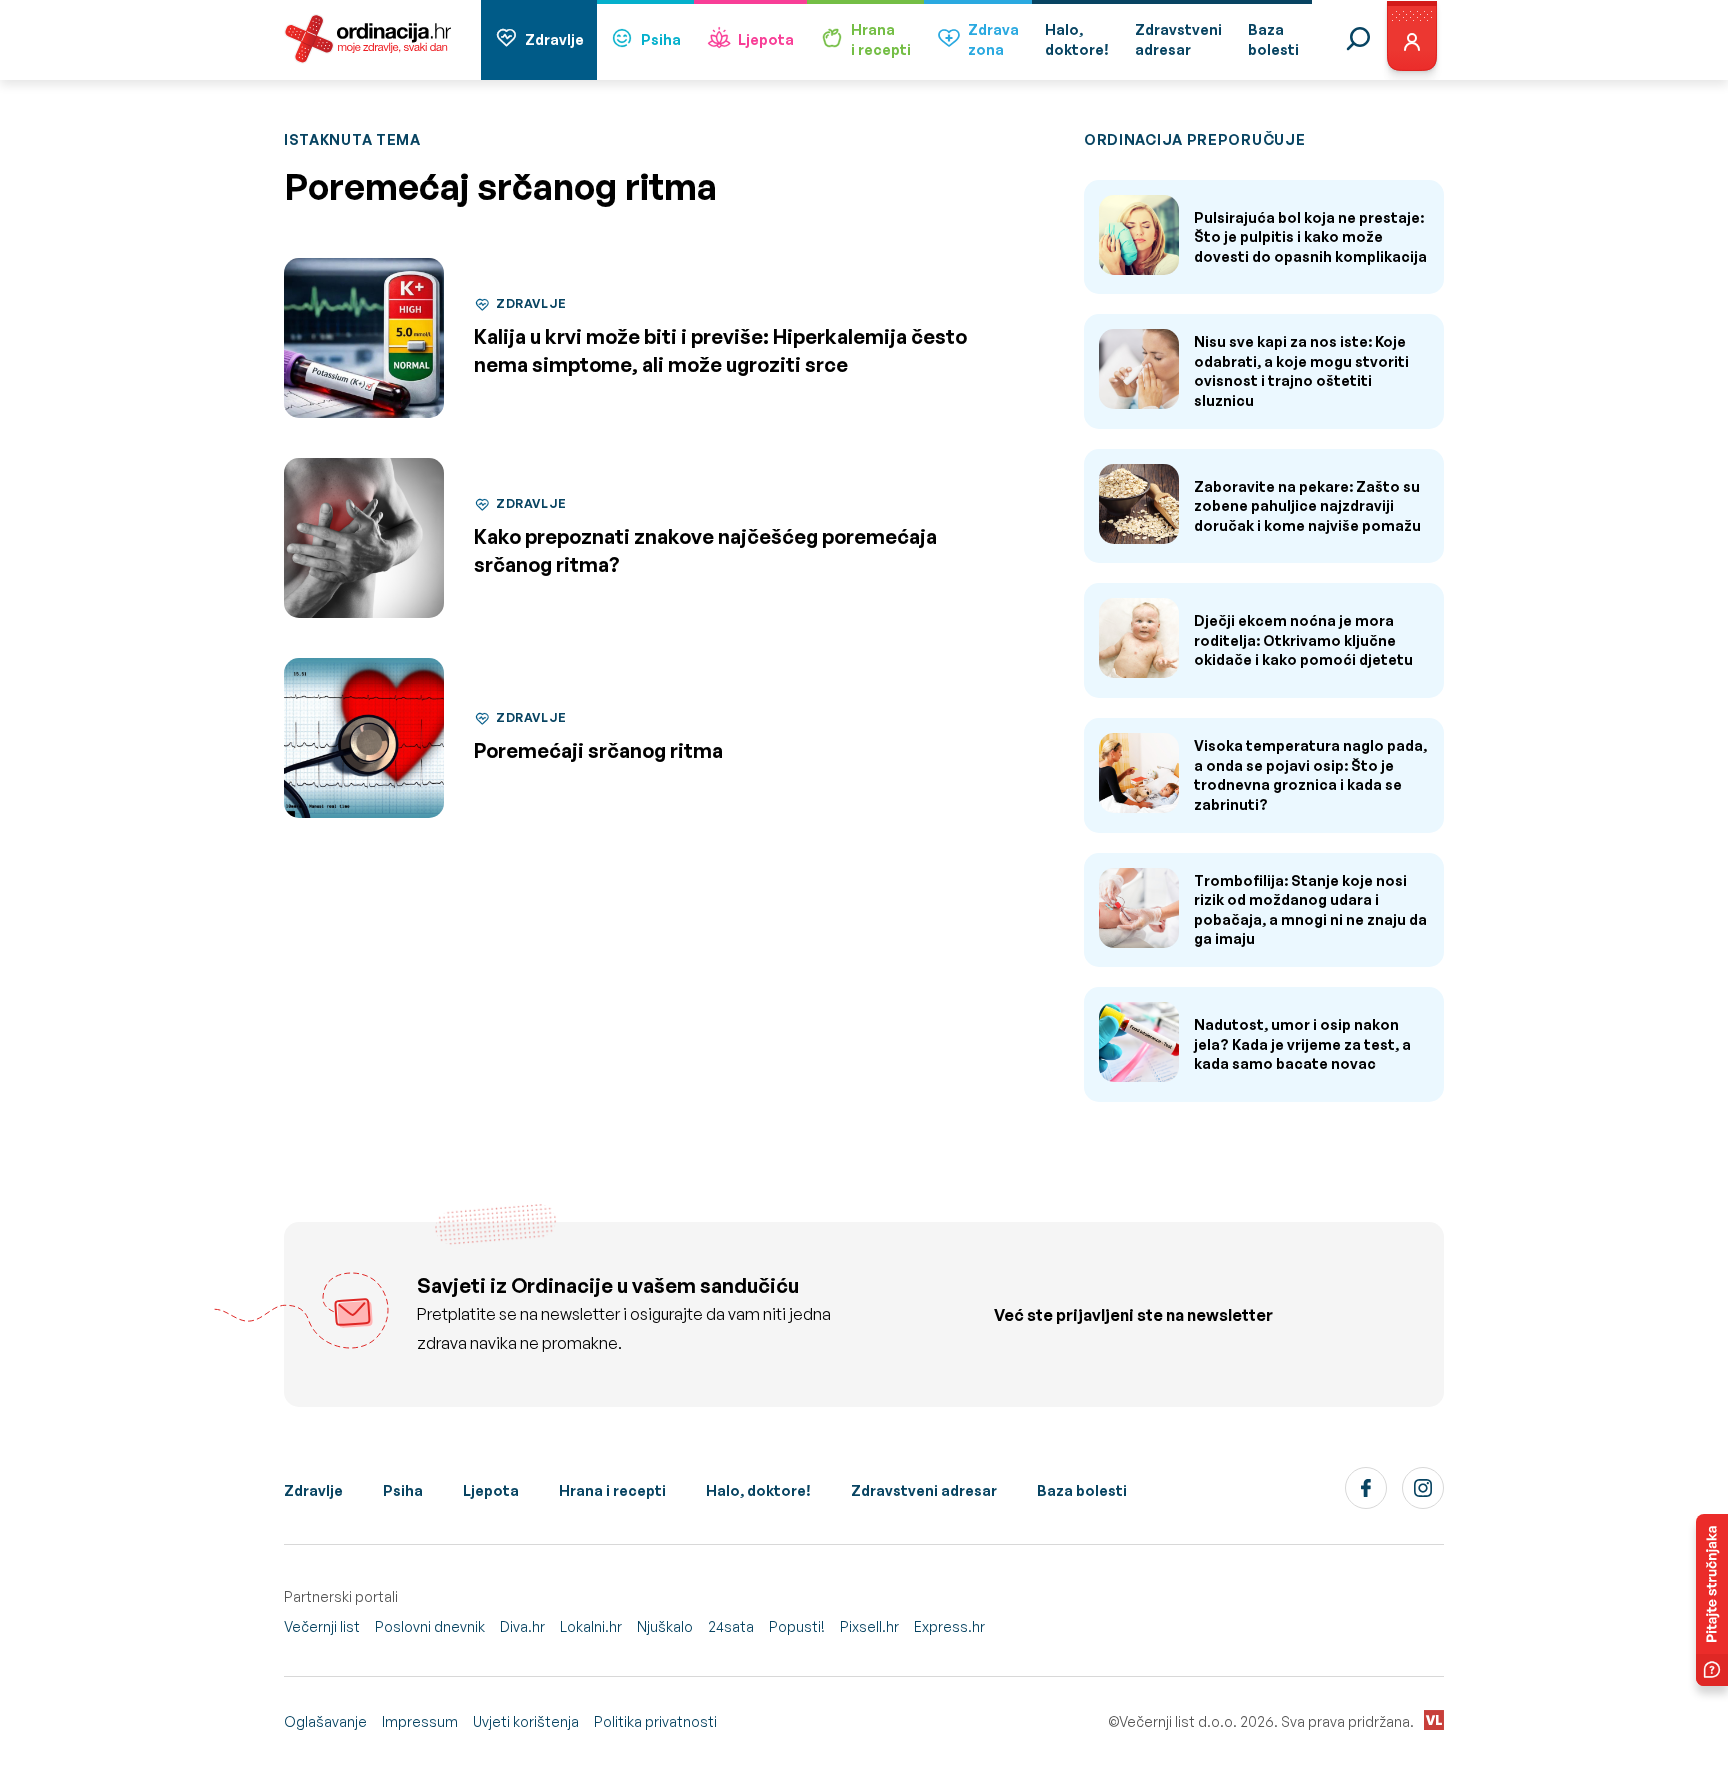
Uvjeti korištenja (526, 1721)
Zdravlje (554, 39)
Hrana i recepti (612, 1490)
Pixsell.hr (869, 1626)
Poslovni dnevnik (430, 1626)
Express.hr (949, 1626)
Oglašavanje (325, 1721)
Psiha (661, 39)
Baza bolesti (1082, 1490)
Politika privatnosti (655, 1721)
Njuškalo (665, 1626)
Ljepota (766, 39)
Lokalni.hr (591, 1626)
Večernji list (322, 1626)
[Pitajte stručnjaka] (1712, 1600)
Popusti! (797, 1626)
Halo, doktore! (758, 1490)
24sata (731, 1626)
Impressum (420, 1721)
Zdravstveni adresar (924, 1490)
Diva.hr (522, 1626)
